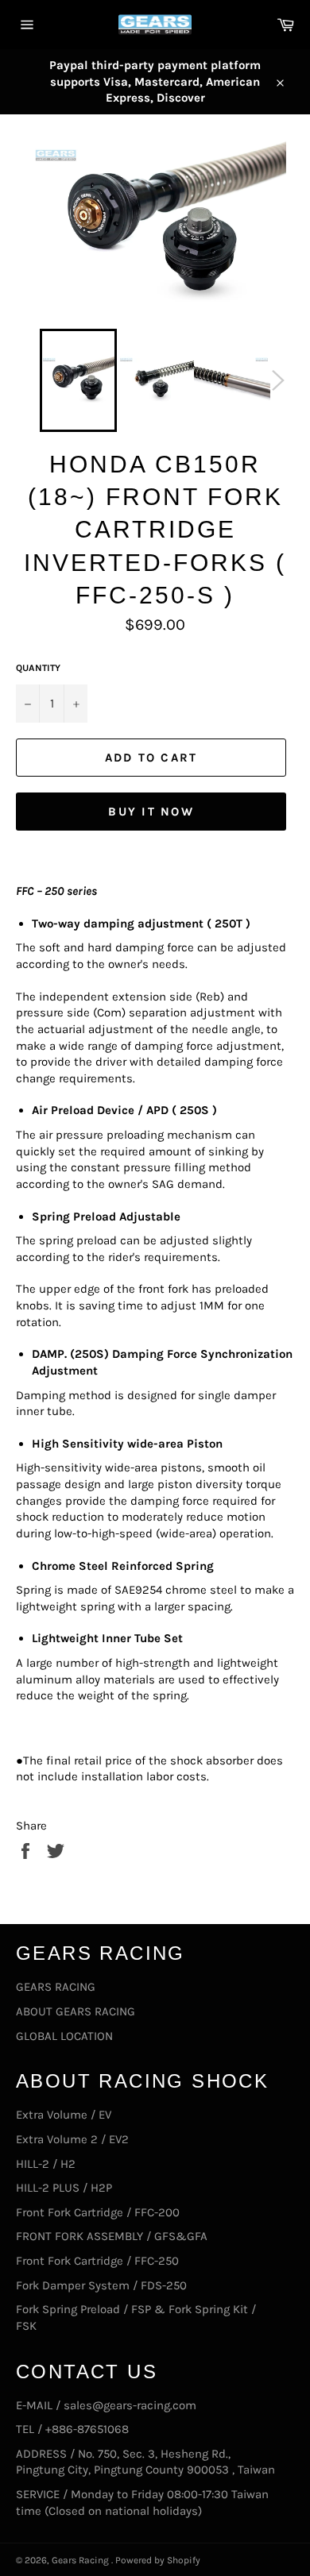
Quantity (38, 668)
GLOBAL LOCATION (64, 2036)
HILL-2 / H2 (46, 2164)
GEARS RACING (56, 1987)
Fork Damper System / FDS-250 (101, 2285)
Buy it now (151, 812)
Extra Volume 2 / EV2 (72, 2139)
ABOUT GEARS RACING (76, 2011)
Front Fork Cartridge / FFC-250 (97, 2261)
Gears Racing (81, 2560)
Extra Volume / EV (64, 2115)
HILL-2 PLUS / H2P (64, 2188)
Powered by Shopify (158, 2560)
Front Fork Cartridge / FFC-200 (98, 2212)
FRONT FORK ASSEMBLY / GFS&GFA (112, 2236)
